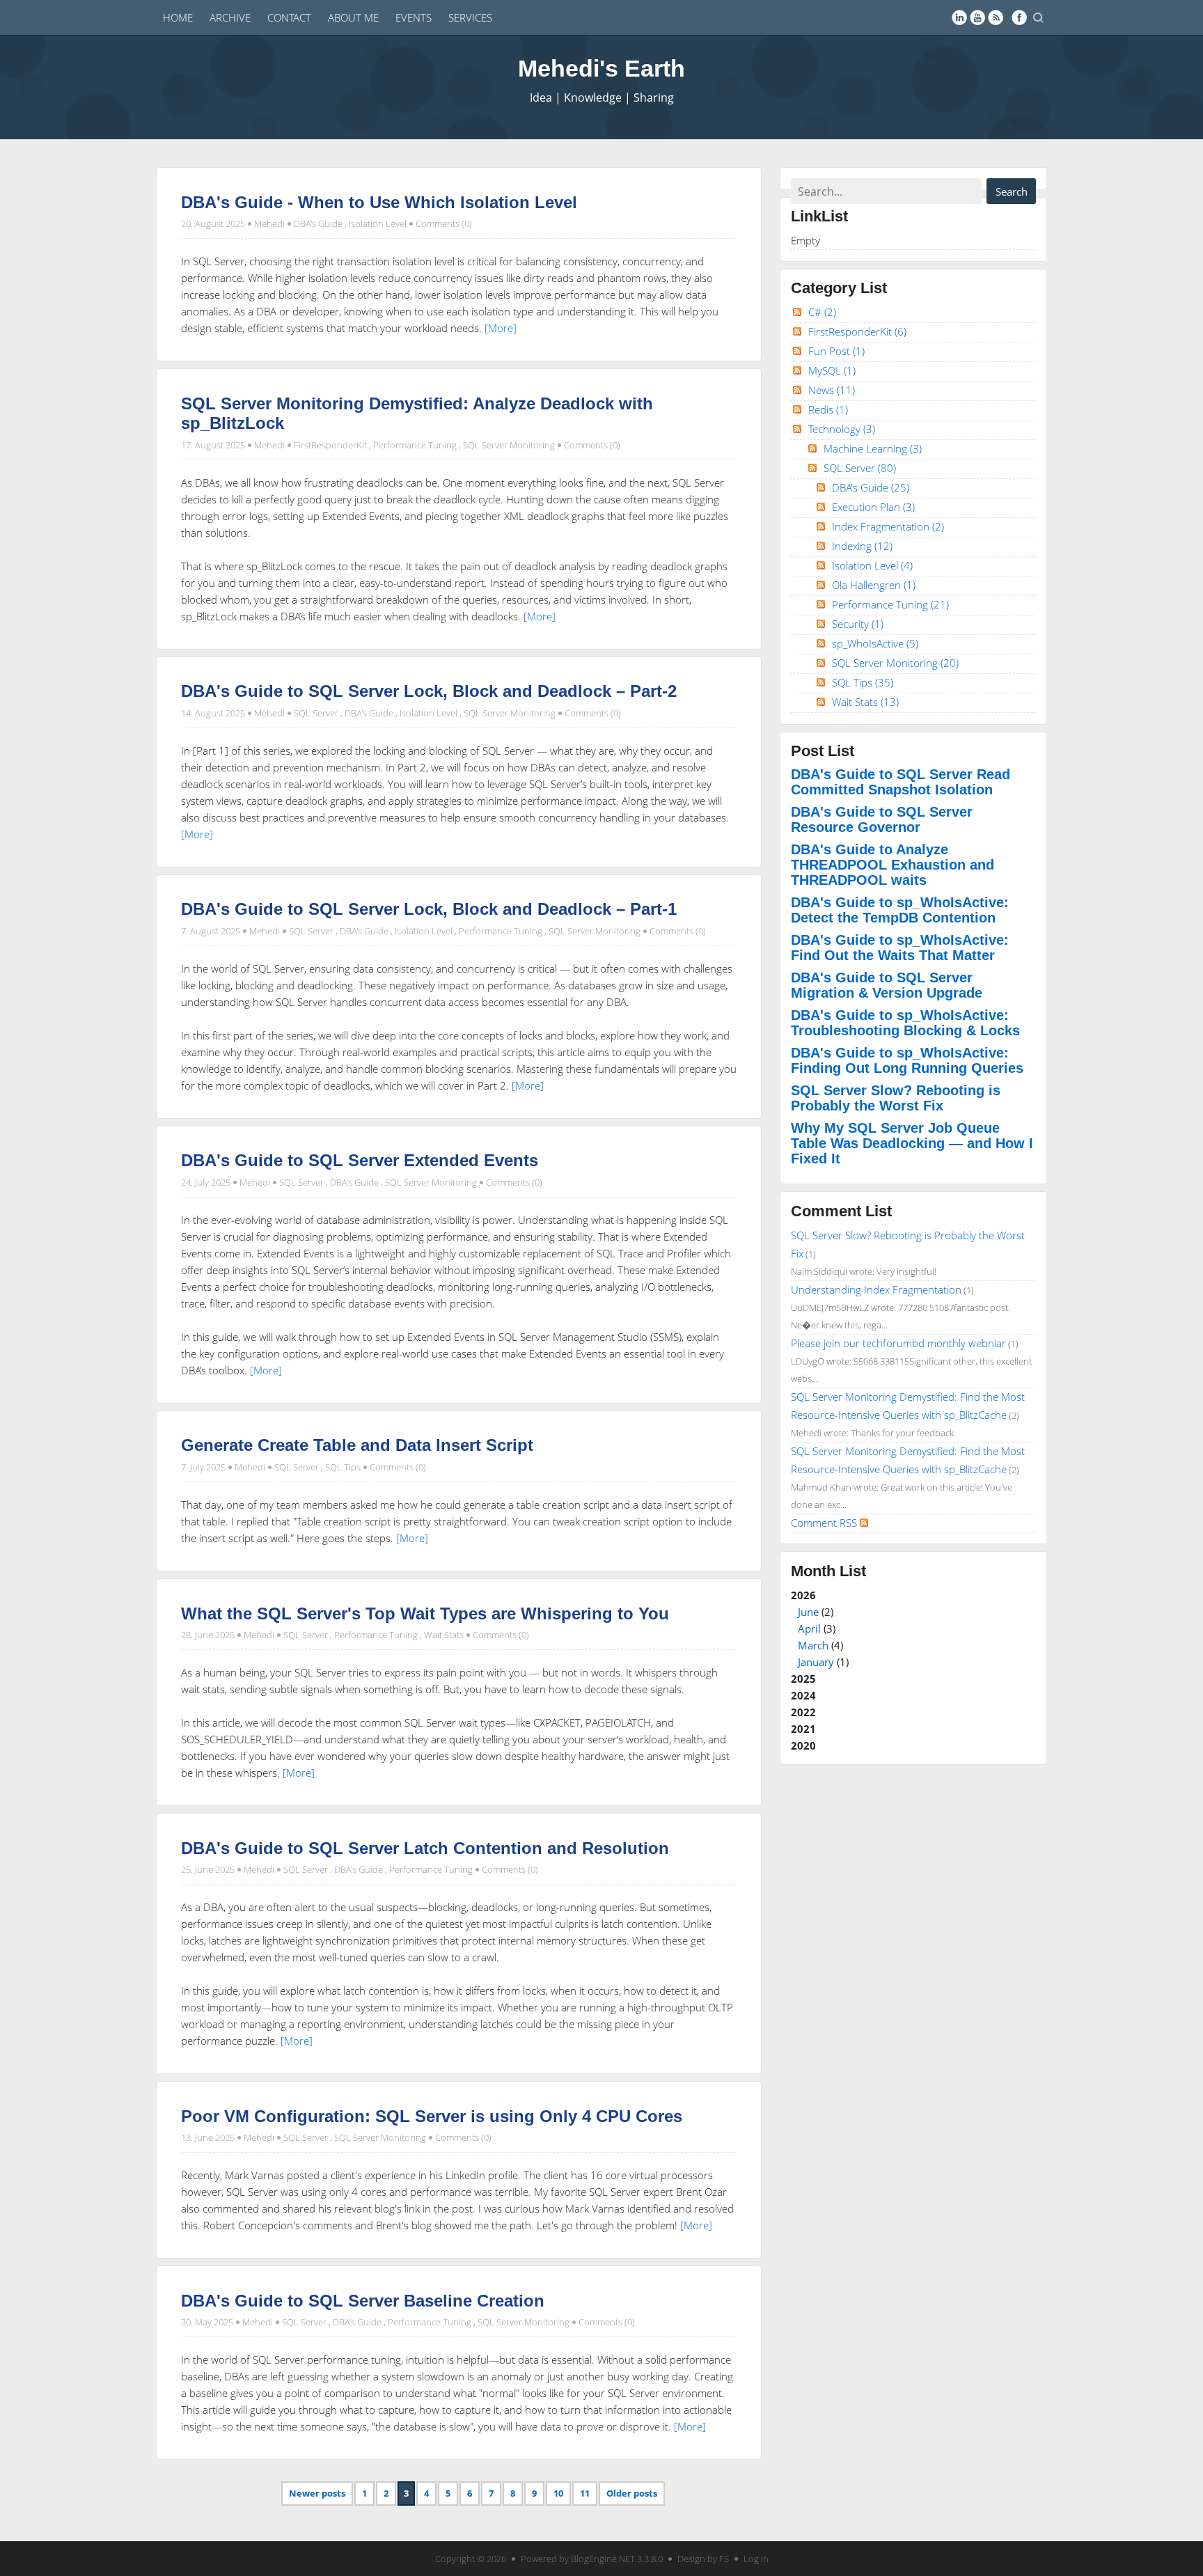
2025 (803, 1679)
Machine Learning (873, 448)
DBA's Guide (318, 223)
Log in (756, 2559)
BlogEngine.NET (603, 2559)
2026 (820, 1628)
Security (858, 624)
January (816, 1662)
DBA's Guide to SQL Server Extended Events (360, 1160)
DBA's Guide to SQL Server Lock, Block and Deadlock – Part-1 (429, 909)
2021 (803, 1729)
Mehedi (269, 223)
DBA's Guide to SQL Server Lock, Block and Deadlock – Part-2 (429, 691)
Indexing (862, 546)
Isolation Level (378, 223)
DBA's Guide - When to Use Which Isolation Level (379, 202)
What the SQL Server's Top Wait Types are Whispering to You (425, 1613)
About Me (353, 17)
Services (470, 17)
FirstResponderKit (330, 445)
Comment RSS (825, 1523)
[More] (501, 328)
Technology (842, 429)
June (808, 1612)
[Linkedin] (959, 17)
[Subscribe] (996, 17)
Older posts (632, 2493)
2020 (803, 1745)
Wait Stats (444, 1635)
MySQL (832, 370)
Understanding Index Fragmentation (876, 1289)
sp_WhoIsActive (875, 643)
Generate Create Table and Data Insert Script (357, 1445)
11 (585, 2493)
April (809, 1628)
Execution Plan (873, 507)
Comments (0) (444, 223)
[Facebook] (1019, 17)
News (832, 390)
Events (414, 17)
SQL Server (316, 713)
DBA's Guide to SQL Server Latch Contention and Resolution (425, 1848)
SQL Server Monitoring (509, 445)
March (813, 1645)
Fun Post (836, 351)
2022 (803, 1712)
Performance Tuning (415, 445)
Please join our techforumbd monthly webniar (898, 1343)
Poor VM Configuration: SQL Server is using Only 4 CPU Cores (432, 2116)
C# (822, 312)
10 (558, 2493)
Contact (289, 17)
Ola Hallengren (874, 585)
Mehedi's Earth (601, 68)
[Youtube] (977, 17)
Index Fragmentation (888, 526)
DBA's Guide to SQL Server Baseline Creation (363, 2301)
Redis (828, 409)
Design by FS (703, 2559)
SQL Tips (343, 1467)
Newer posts (317, 2493)
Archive (230, 17)
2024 (803, 1695)
